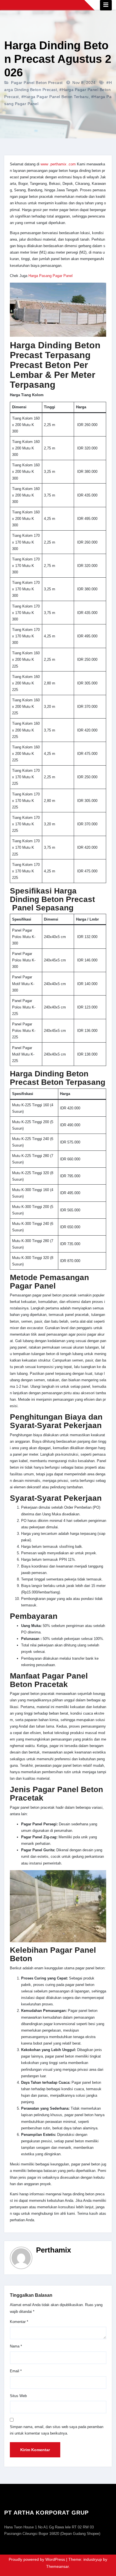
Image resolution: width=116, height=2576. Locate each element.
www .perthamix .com (58, 164)
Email (16, 2371)
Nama (16, 2346)
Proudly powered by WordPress (37, 2559)
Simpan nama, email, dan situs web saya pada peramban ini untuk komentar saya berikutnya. (57, 2430)
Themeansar (57, 2566)
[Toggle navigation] (106, 5)
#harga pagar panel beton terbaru (55, 97)
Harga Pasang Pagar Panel (51, 276)
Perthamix (53, 2250)
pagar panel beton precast (37, 83)
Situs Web (18, 2396)
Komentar (19, 2322)
